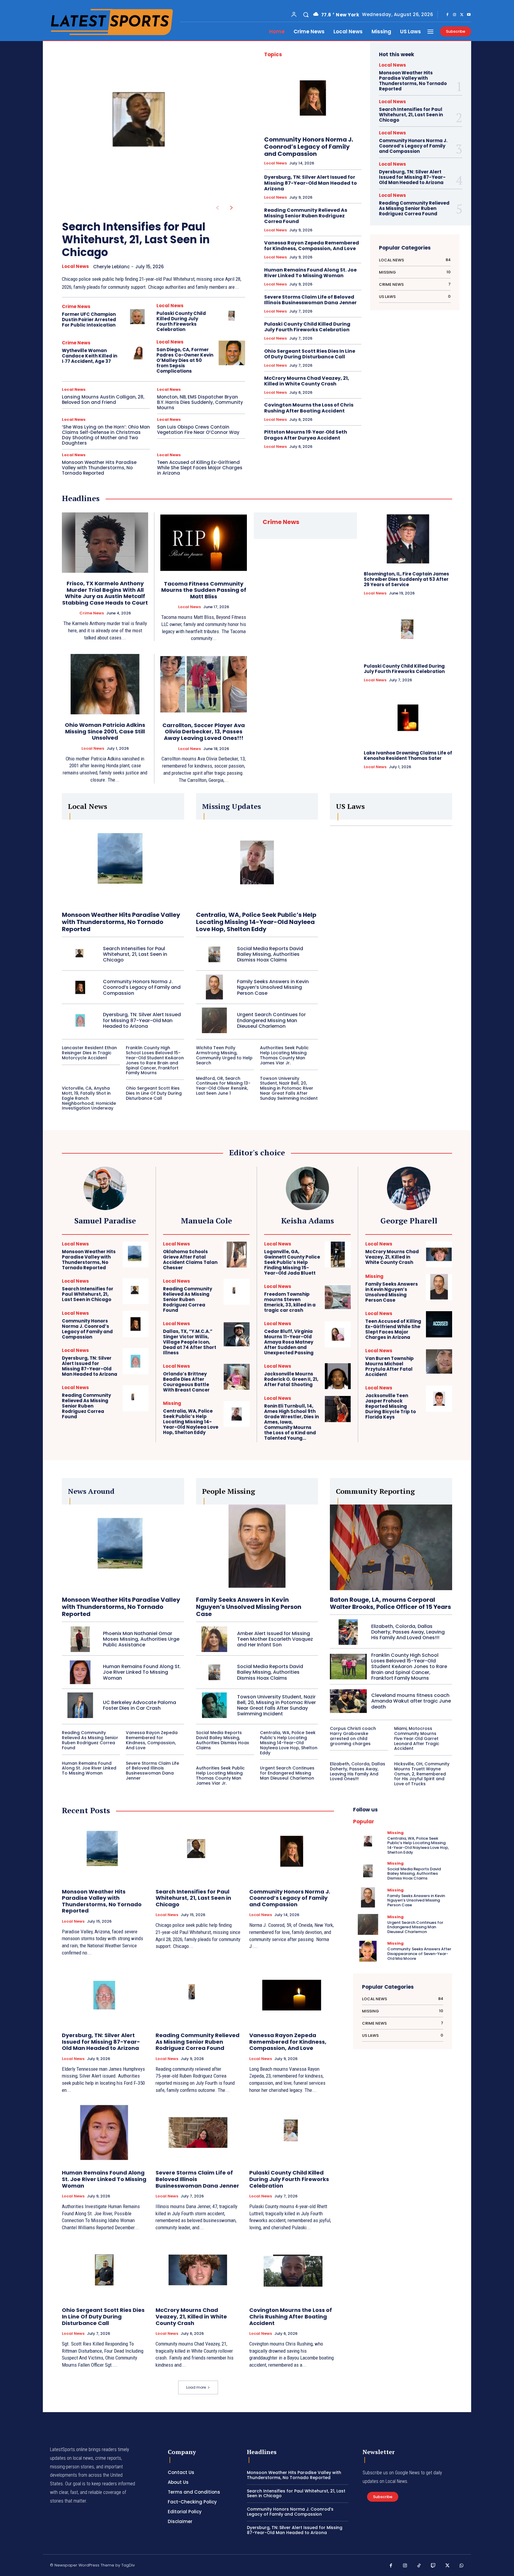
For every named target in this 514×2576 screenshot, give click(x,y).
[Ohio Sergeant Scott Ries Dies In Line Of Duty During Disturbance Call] (104, 2270)
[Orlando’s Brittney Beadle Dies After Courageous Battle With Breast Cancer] (237, 1377)
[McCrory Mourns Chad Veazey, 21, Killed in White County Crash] (439, 1254)
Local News (75, 266)
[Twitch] (433, 2566)
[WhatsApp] (462, 2566)
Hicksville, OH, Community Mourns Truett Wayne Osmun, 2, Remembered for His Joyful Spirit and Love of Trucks (422, 1774)
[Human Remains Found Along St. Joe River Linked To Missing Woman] (80, 1672)
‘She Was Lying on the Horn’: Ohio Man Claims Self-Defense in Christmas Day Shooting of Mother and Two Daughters (106, 435)
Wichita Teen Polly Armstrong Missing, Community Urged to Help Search (224, 1055)
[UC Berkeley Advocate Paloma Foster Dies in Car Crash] (80, 1705)
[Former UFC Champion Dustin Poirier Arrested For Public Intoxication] (137, 317)
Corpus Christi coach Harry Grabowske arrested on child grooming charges (353, 1736)
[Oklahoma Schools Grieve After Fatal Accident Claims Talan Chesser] (237, 1255)
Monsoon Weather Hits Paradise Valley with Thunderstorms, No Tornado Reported (99, 468)
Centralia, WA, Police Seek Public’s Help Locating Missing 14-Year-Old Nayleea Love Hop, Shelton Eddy (256, 922)
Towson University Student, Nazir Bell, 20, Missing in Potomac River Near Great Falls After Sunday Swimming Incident (289, 1088)
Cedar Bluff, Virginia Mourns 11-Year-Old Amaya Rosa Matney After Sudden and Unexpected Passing (289, 1342)
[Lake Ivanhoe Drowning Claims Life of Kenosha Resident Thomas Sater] (408, 718)
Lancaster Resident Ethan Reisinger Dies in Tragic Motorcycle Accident (89, 1053)
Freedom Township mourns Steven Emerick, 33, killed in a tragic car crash (290, 1302)
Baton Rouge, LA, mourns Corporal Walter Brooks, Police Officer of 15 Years (390, 1603)
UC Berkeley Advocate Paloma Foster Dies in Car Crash (140, 1705)
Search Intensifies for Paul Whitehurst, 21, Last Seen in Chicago (136, 240)
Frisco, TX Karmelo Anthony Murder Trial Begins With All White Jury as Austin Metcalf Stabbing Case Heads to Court (105, 593)
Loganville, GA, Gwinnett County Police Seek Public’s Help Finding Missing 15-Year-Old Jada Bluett (292, 1262)
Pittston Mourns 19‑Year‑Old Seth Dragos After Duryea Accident (306, 435)
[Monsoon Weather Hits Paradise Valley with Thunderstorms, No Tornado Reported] (123, 862)
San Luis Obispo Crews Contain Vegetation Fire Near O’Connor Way (198, 430)
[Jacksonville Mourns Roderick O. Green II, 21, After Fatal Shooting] (338, 1376)
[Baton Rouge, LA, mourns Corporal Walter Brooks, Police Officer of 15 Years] (391, 1547)
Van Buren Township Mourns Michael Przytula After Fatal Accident (390, 1366)
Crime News (76, 306)
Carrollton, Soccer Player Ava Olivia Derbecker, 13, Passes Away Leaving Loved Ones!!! (204, 732)
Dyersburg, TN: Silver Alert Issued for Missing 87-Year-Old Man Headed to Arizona (311, 183)
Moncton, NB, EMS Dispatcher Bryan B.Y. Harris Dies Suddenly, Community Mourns (200, 402)
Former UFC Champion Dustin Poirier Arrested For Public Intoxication (89, 320)
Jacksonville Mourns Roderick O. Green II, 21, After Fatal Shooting (291, 1379)
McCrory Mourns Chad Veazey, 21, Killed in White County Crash (307, 381)
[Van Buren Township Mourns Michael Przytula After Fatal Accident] (439, 1361)
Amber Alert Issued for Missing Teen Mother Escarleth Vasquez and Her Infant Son (275, 1639)
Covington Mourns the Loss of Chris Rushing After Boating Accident (309, 408)
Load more (196, 2387)
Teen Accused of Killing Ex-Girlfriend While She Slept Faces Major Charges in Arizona (200, 468)
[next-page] (232, 208)
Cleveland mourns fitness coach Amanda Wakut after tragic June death (411, 1701)
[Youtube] (469, 15)
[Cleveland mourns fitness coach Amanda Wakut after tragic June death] (348, 1701)
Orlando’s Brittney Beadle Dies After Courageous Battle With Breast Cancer (186, 1382)
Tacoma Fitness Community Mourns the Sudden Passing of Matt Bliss (204, 590)
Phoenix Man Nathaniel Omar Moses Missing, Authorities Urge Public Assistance (141, 1639)
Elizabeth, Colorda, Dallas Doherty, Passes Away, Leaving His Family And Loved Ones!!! (408, 1632)
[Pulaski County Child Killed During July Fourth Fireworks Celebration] (232, 317)
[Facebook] (447, 15)
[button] (306, 15)
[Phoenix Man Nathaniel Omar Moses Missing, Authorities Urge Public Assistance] (80, 1639)
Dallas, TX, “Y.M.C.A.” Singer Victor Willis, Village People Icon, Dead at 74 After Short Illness (190, 1342)
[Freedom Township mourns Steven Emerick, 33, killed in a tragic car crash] (338, 1297)
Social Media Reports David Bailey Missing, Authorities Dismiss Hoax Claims (270, 954)
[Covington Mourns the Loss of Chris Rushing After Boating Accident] (292, 2270)
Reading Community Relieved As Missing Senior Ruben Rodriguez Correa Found (306, 216)
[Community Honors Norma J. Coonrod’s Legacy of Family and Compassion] (313, 98)
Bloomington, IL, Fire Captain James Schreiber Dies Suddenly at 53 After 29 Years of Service (406, 579)
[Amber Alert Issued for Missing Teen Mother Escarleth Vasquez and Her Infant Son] (214, 1639)
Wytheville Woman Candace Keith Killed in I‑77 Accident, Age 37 (90, 356)
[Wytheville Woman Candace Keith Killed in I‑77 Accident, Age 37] (137, 353)
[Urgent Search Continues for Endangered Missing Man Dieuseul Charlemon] (214, 1020)
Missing (172, 1403)
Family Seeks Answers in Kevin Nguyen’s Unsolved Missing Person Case (273, 987)
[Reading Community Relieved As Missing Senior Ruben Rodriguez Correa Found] (135, 1398)
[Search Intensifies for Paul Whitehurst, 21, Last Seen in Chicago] (144, 127)
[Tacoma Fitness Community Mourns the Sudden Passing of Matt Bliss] (204, 543)
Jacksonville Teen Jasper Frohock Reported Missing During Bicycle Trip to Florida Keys (391, 1406)
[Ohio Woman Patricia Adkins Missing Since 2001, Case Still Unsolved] (105, 684)
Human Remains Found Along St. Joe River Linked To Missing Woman (310, 273)
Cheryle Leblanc (111, 267)
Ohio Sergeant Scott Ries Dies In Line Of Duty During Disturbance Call (310, 354)
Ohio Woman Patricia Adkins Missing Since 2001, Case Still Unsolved (105, 731)
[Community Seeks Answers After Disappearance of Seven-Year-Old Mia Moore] (368, 1951)
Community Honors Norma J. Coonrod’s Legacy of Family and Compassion (309, 147)
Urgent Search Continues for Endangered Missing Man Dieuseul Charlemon (271, 1020)
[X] (462, 15)
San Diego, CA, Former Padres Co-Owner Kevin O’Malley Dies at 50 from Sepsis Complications (185, 360)
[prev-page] (217, 208)
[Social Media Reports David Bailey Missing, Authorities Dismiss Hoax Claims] (214, 954)
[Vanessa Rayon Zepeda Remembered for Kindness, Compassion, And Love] (292, 1995)
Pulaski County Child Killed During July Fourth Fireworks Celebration (181, 321)
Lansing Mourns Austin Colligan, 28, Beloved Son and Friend (103, 400)
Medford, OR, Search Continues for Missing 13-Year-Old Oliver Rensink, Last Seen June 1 (223, 1086)
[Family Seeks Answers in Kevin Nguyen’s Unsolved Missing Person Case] (214, 987)
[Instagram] (455, 15)
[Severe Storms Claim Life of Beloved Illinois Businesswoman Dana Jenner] (198, 2133)
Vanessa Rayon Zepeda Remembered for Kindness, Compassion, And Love (312, 246)
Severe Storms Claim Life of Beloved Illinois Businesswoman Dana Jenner (310, 300)
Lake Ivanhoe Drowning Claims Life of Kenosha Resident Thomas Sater (408, 756)
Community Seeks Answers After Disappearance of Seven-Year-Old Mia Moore (419, 1954)
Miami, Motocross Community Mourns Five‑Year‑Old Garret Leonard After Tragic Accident (417, 1738)
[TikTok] (419, 2566)
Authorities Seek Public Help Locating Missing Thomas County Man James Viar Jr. (284, 1055)
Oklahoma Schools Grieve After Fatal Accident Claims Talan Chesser (190, 1260)
